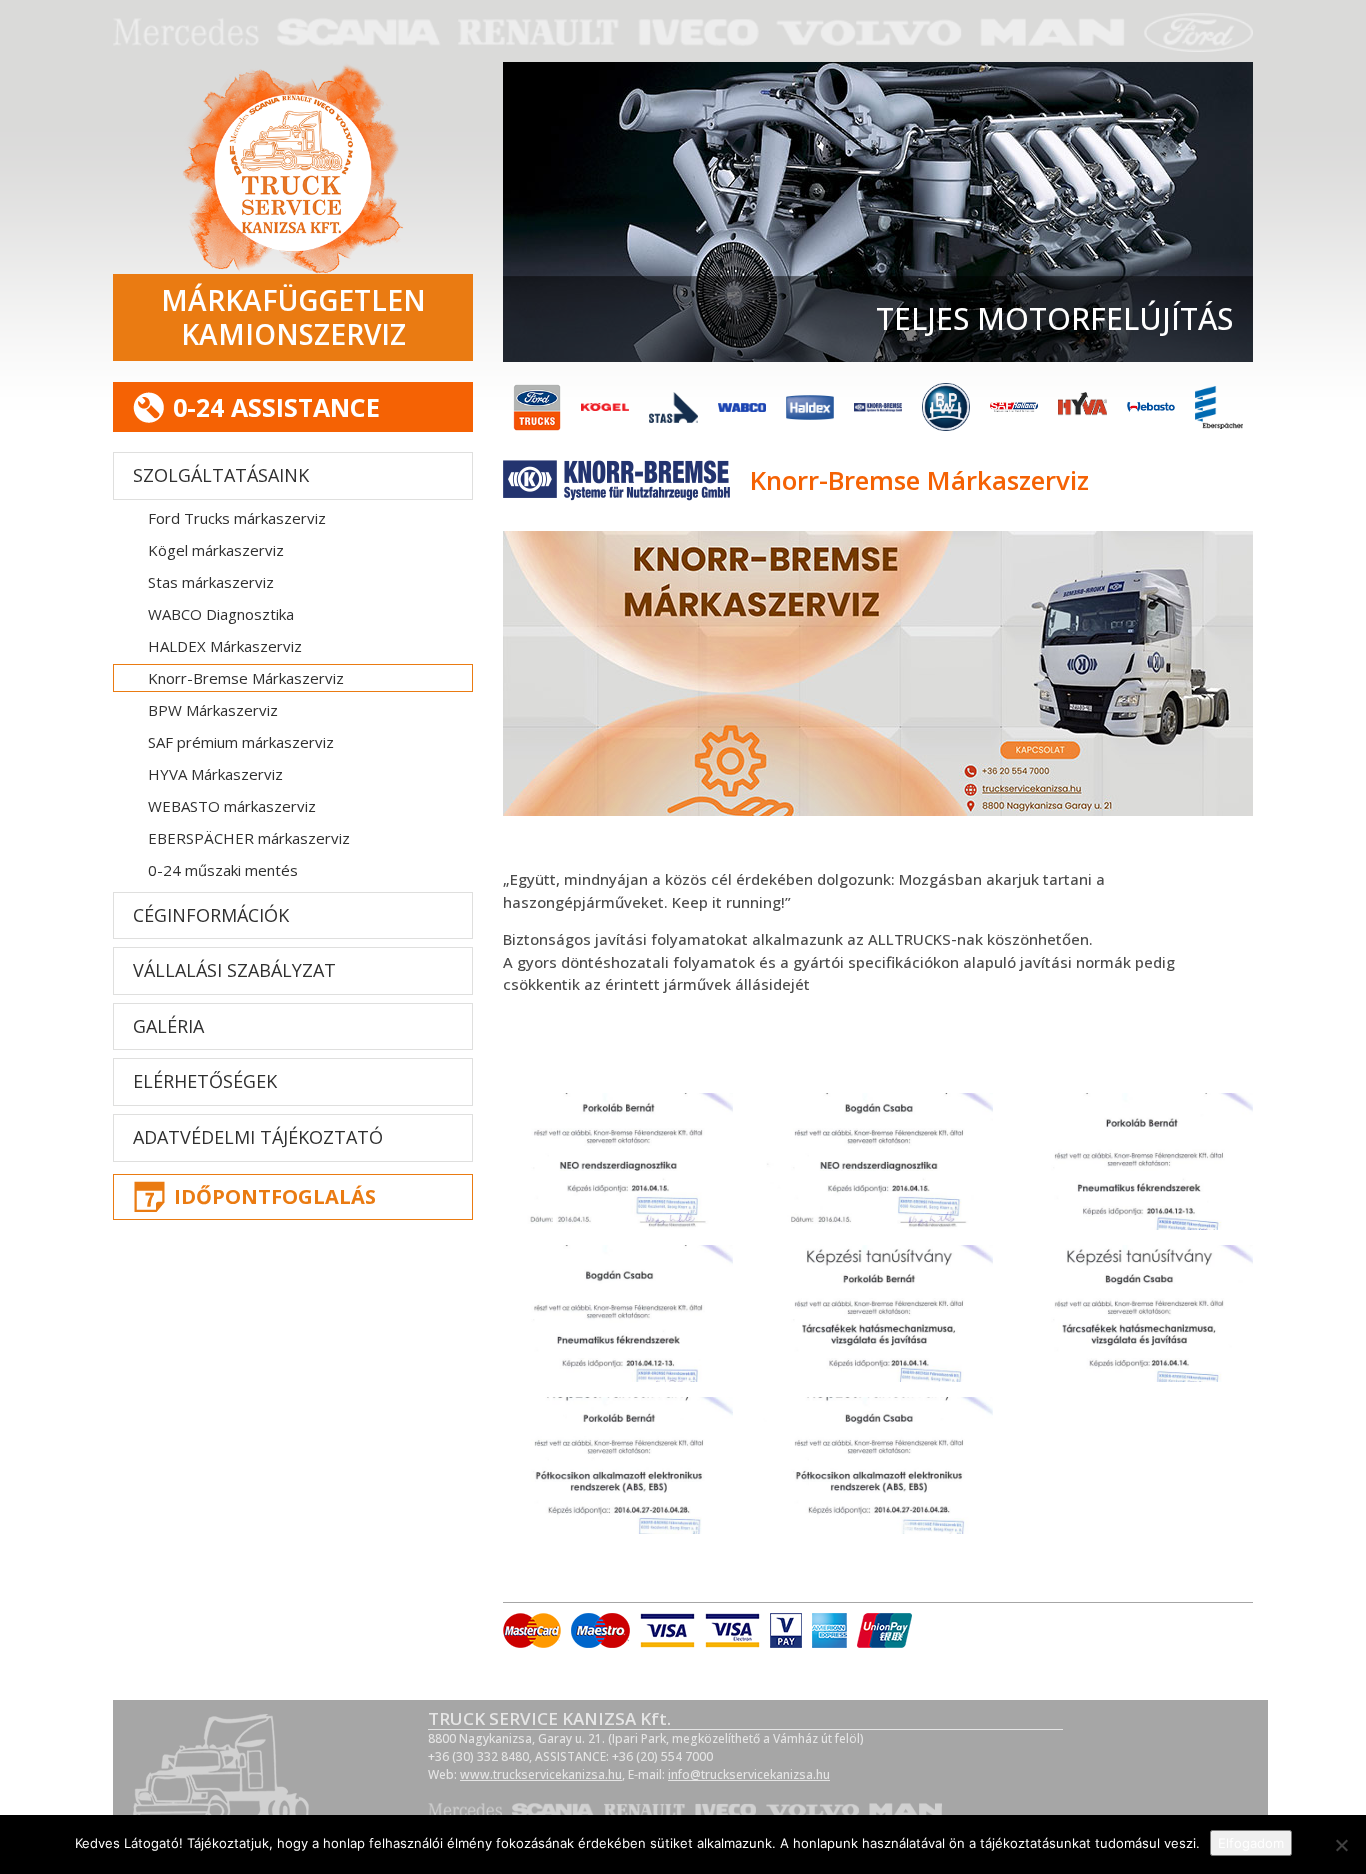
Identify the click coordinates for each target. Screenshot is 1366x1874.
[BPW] (946, 407)
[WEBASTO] (1151, 407)
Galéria (168, 1026)
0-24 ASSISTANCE (276, 407)
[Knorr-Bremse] (878, 407)
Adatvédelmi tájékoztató (258, 1137)
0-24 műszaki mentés (223, 870)
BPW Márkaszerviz (213, 710)
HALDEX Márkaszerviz (225, 646)
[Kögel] (605, 407)
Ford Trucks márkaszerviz (237, 518)
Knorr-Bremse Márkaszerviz (246, 678)
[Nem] (1341, 1845)
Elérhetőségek (205, 1081)
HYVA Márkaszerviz (215, 774)
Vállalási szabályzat (234, 970)
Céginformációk (211, 915)
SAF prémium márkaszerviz (241, 742)
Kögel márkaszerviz (216, 550)
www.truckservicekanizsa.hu (541, 1774)
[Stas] (673, 407)
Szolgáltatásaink (221, 475)
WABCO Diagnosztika (221, 614)
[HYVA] (1082, 407)
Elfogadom (1251, 1843)
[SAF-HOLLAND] (1014, 407)
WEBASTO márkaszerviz (232, 806)
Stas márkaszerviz (211, 582)
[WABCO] (742, 407)
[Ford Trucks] (537, 407)
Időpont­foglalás (275, 1196)
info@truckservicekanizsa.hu (749, 1774)
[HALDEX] (810, 407)
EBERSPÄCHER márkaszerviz (249, 838)
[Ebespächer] (1219, 407)
